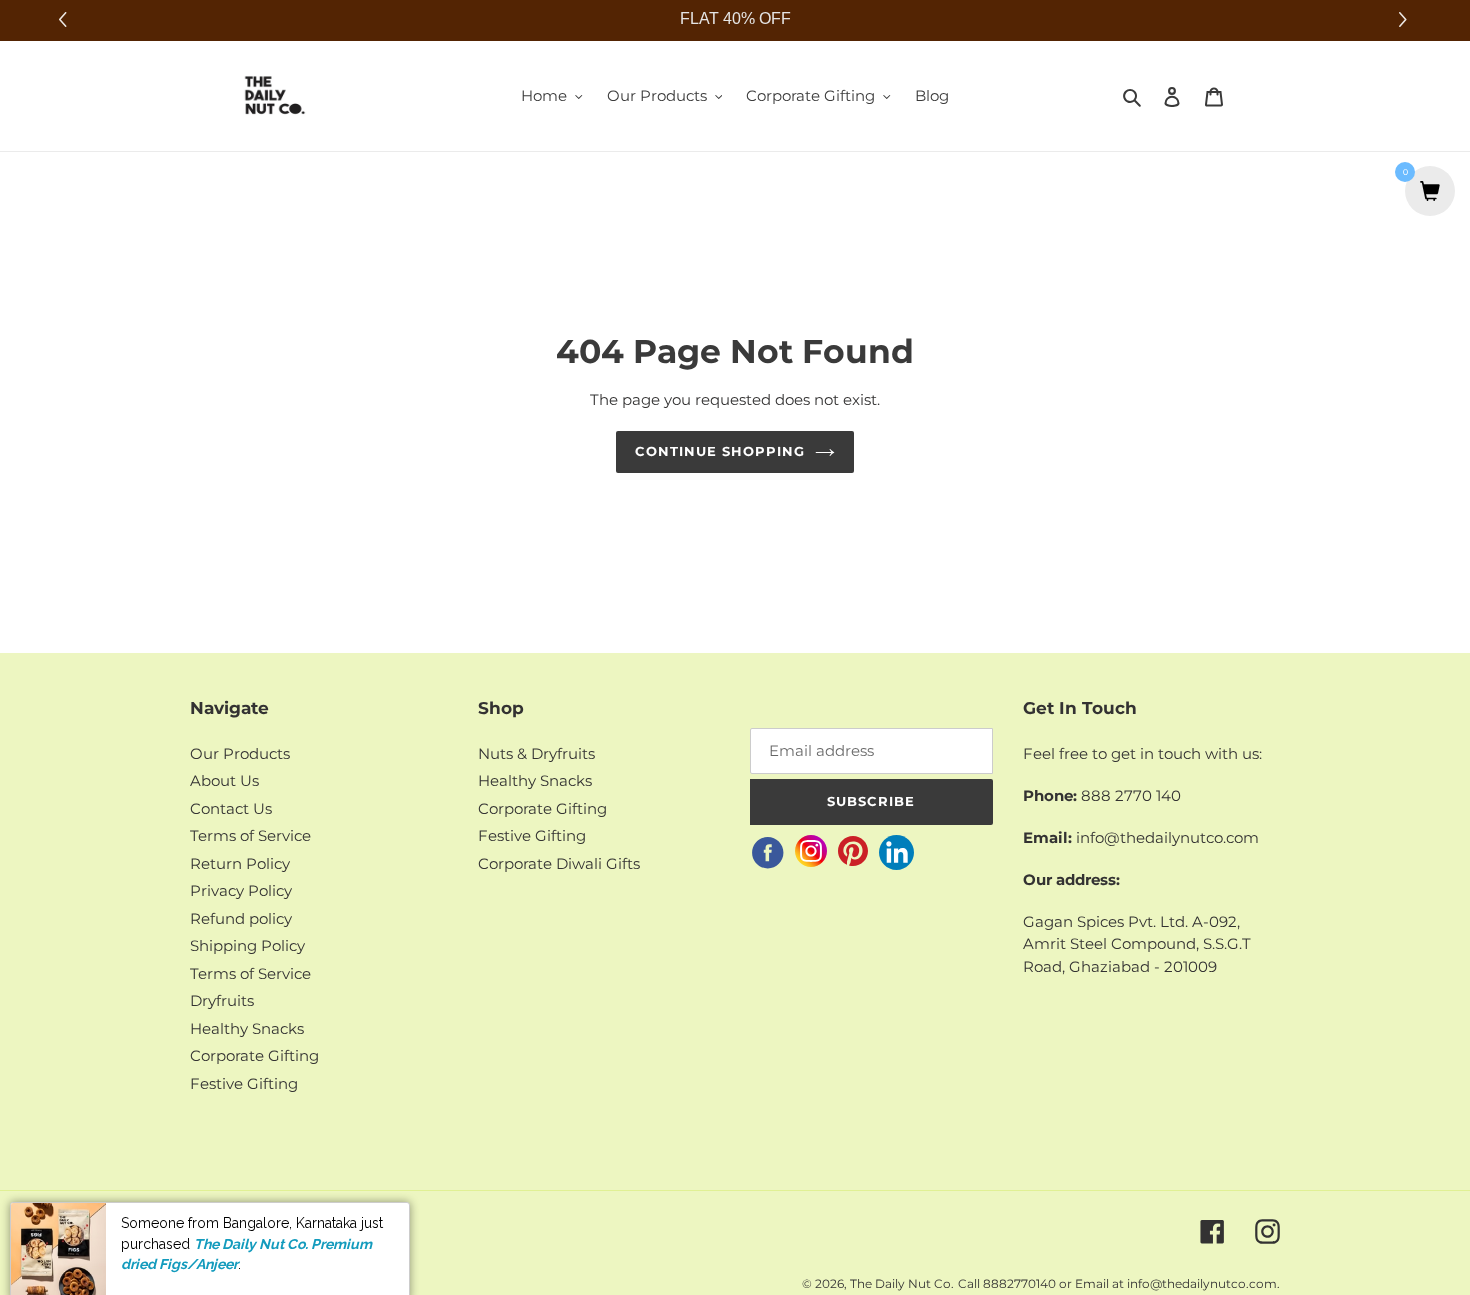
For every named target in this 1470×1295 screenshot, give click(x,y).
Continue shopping (720, 451)
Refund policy (241, 918)
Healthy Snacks (247, 1028)
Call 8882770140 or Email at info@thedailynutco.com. (1119, 1283)
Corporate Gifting (254, 1055)
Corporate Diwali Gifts (559, 863)
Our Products (240, 753)
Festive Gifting (244, 1083)
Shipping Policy (247, 945)
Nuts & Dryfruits (536, 753)
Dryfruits (222, 1000)
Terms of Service (250, 835)
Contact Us (231, 808)
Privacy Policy (241, 890)
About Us (224, 780)
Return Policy (240, 863)
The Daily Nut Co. (902, 1283)
